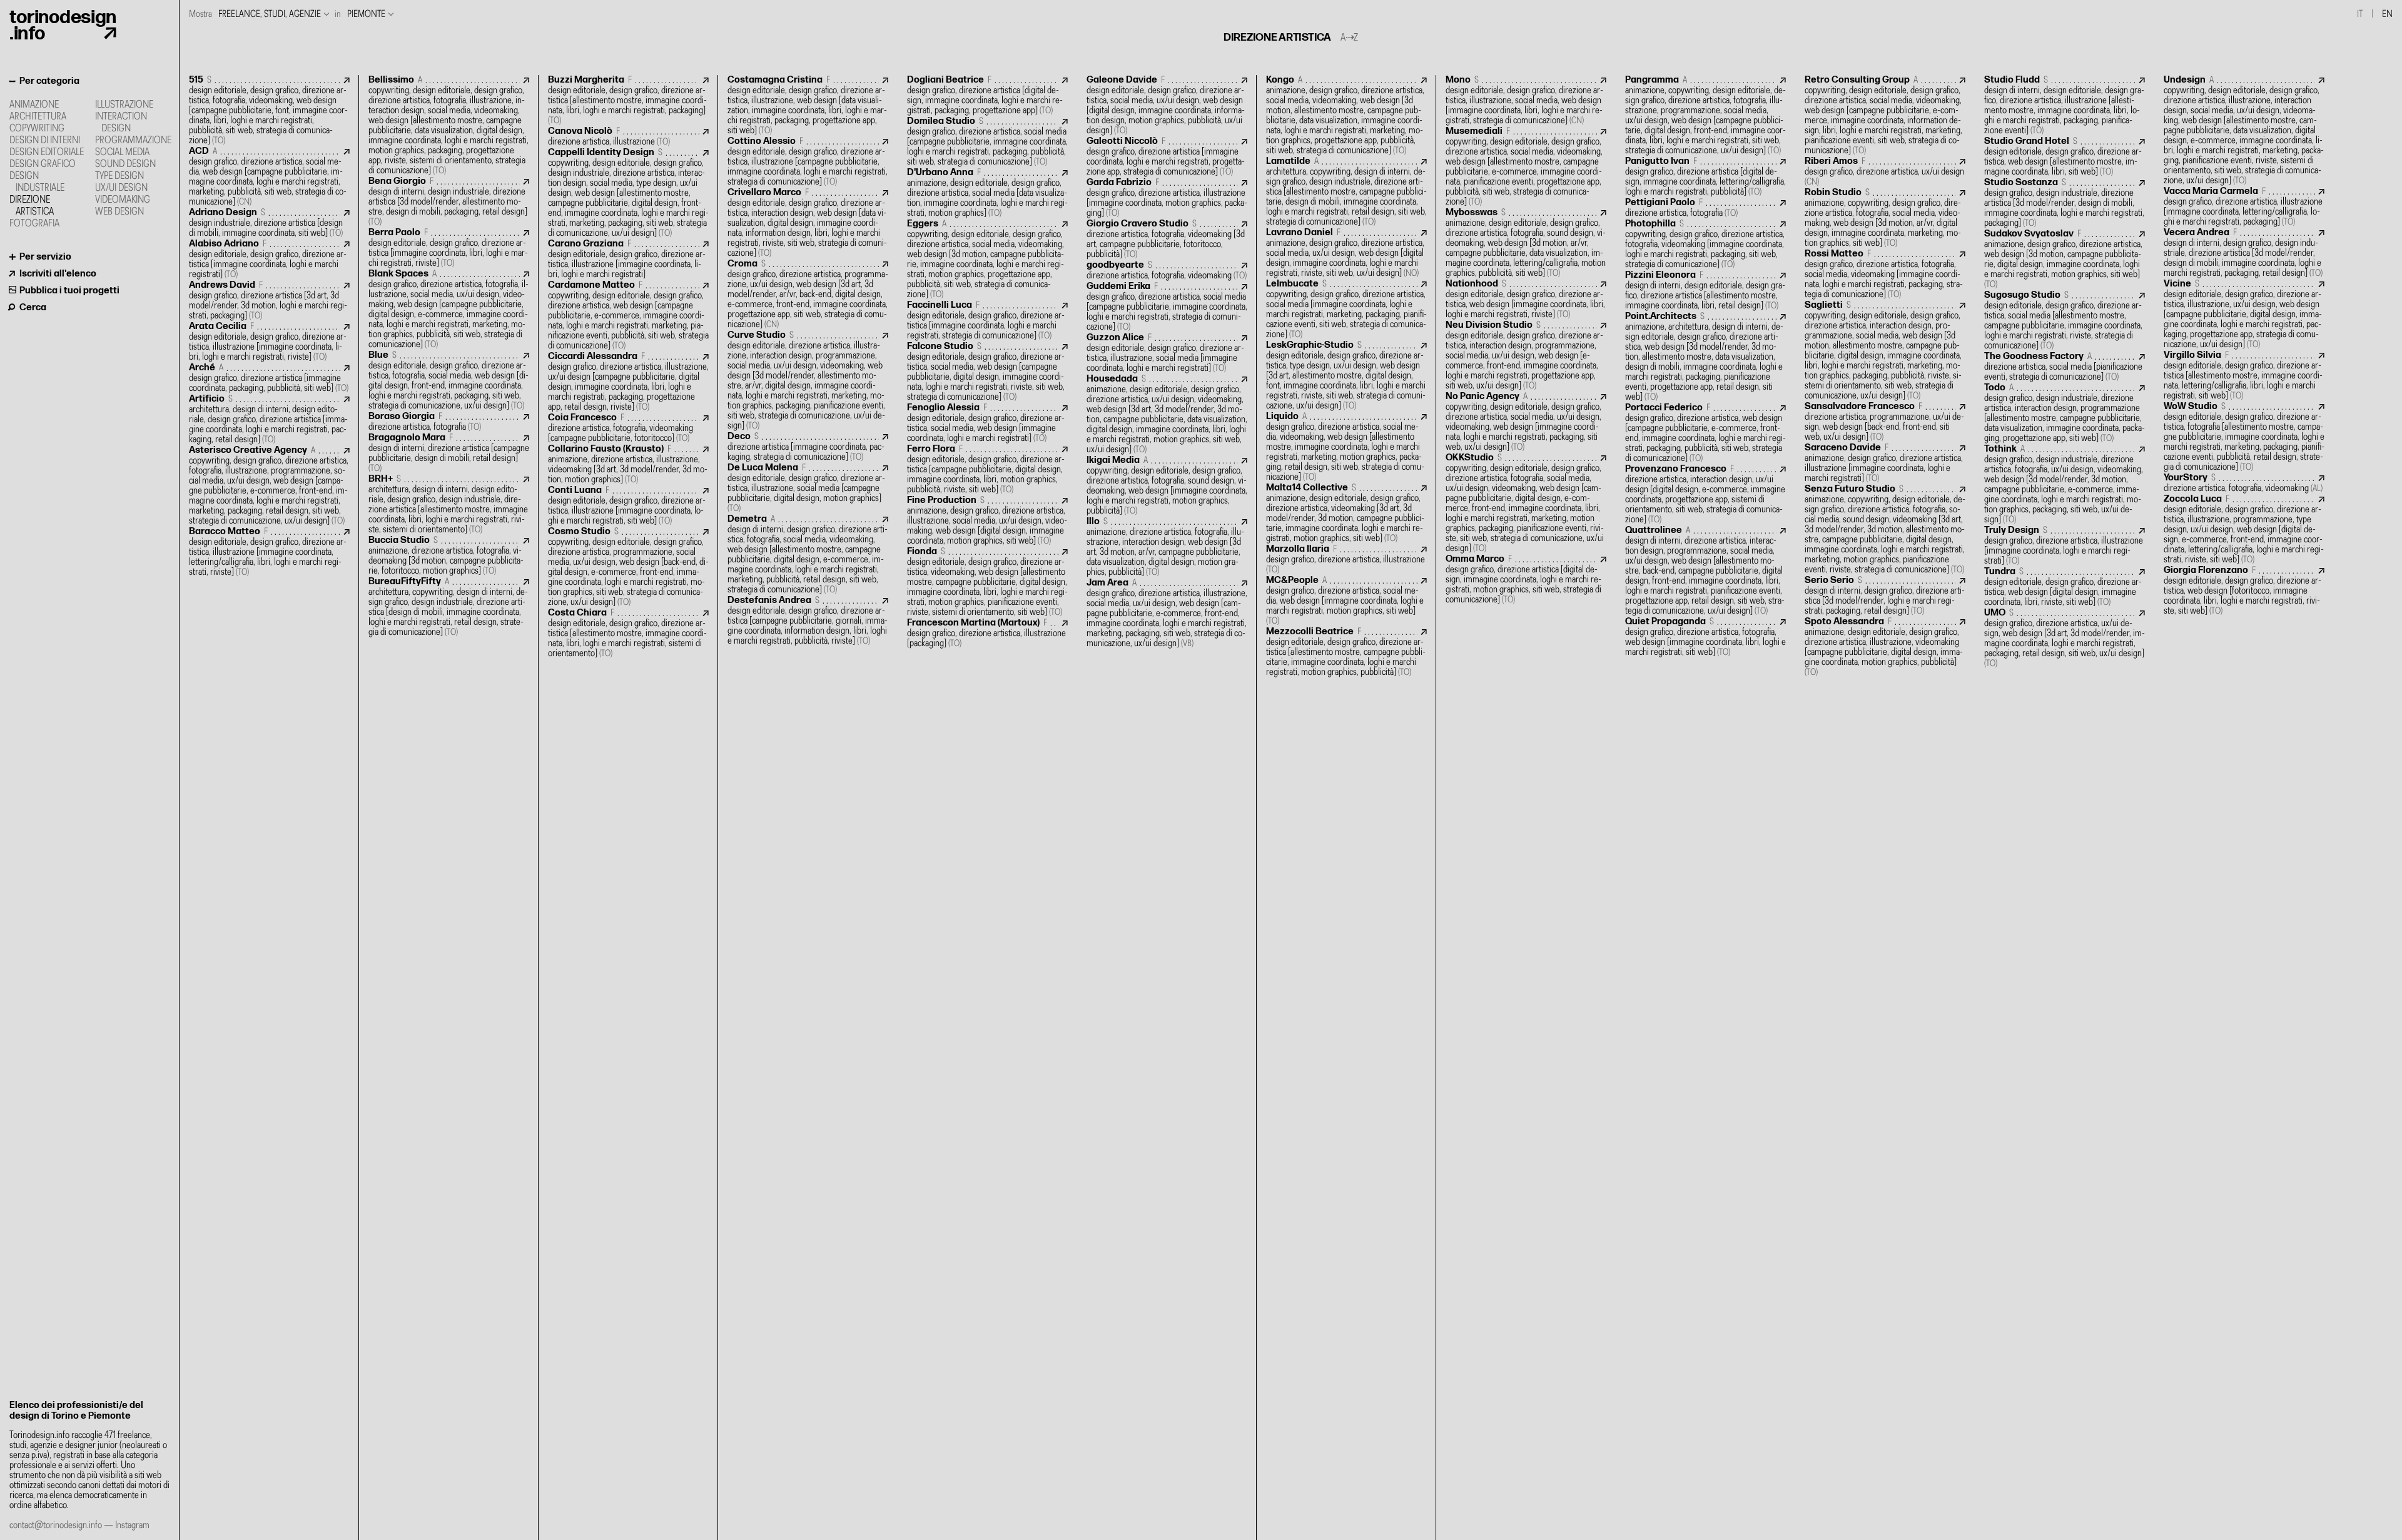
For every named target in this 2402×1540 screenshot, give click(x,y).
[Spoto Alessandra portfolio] (1885, 647)
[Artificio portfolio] (269, 419)
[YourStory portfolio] (2244, 483)
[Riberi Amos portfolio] (1885, 172)
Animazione (34, 105)
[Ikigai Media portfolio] (1167, 486)
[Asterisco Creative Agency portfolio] (269, 486)
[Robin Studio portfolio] (1885, 218)
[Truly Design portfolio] (2065, 546)
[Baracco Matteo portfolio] (269, 552)
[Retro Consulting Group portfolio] (1885, 115)
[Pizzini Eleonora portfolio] (1705, 291)
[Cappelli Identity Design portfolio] (628, 193)
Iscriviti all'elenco (58, 274)
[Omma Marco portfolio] (1526, 580)
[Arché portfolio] (269, 378)
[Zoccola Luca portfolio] (2244, 529)
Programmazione (133, 140)
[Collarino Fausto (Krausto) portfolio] (628, 464)
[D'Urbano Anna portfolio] (987, 193)
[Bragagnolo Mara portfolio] (449, 453)
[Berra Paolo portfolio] (449, 248)
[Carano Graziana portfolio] (628, 259)
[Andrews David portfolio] (269, 301)
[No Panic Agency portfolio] (1526, 422)
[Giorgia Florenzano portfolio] (2244, 591)
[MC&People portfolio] (1346, 601)
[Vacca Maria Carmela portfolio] (2244, 207)
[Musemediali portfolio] (1526, 167)
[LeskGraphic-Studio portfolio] (1346, 376)
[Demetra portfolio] (808, 555)
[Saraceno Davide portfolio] (1885, 463)
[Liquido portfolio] (1346, 447)
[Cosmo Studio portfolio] (628, 567)
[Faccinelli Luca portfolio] (987, 321)
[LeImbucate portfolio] (1346, 309)
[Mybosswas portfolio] (1526, 243)
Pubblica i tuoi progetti (69, 291)
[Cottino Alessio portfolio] (808, 162)
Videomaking (123, 200)
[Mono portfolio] (1526, 100)
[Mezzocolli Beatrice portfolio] (1346, 652)
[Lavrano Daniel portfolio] (1346, 253)
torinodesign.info (63, 26)
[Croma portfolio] (808, 294)
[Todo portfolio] (2065, 413)
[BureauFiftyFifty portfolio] (449, 607)
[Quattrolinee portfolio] (1705, 571)
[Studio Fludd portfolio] (2065, 105)
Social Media (122, 152)
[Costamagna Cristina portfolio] (808, 105)
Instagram (132, 1525)
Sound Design (125, 164)
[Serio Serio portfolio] (1885, 596)
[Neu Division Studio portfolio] (1526, 356)
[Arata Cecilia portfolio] (269, 342)
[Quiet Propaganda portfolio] (1705, 637)
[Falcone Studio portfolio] (987, 372)
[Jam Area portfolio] (1167, 613)
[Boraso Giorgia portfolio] (449, 422)
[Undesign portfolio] (2244, 130)
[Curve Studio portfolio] (808, 381)
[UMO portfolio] (2065, 638)
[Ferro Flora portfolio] (987, 469)
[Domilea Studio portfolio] (987, 142)
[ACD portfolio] (269, 177)
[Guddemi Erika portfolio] (1167, 307)
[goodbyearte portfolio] (1167, 271)
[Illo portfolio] (1167, 547)
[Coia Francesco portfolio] (628, 428)
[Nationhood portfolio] (1526, 299)
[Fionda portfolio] (987, 582)
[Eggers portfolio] (987, 259)
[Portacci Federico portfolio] (1705, 433)
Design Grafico (43, 164)
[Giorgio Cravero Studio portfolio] (1167, 239)
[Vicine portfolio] (2244, 314)
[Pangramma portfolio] (1705, 115)
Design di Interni (45, 140)
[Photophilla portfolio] (1705, 244)
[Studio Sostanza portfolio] (2065, 203)
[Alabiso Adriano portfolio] (269, 259)
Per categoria (49, 81)
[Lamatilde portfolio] (1346, 192)
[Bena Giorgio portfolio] (449, 202)
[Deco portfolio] (808, 447)
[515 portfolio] (269, 110)
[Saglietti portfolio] (1885, 351)
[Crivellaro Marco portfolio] (808, 223)
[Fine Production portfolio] (987, 521)
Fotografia (34, 224)
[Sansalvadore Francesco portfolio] (1885, 422)
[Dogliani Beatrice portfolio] (987, 95)
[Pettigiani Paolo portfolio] (1705, 208)
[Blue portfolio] (449, 381)
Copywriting (37, 129)
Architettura (38, 117)
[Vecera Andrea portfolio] (2244, 253)
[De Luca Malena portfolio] (808, 488)
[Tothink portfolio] (2065, 484)
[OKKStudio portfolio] (1526, 503)
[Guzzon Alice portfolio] (1167, 353)
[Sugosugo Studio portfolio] (2065, 321)
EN (2387, 14)
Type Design (119, 176)
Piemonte (366, 14)
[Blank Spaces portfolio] (449, 309)
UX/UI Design (121, 188)
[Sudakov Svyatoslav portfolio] (2065, 259)
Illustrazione (124, 105)
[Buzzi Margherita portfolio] (628, 100)
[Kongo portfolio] (1346, 115)
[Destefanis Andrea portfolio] (808, 621)
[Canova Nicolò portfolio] (628, 137)
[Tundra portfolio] (2065, 587)
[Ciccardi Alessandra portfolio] (628, 382)
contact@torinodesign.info (56, 1525)
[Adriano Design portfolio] (269, 223)
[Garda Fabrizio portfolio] (1167, 198)
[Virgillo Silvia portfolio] (2244, 376)
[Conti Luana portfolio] (628, 506)
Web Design (119, 212)
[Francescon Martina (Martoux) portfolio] (987, 633)
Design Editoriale (47, 152)
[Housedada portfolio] (1167, 414)
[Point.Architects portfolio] (1705, 357)
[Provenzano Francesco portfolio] (1705, 494)
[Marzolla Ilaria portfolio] (1346, 560)
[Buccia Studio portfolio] (449, 556)
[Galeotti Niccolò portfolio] (1167, 157)
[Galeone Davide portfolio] (1167, 105)
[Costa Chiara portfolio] (628, 633)
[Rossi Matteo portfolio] (1885, 274)
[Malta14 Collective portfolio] (1346, 513)
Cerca (33, 307)
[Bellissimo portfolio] (449, 125)
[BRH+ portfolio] (449, 504)
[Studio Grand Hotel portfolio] (2065, 157)
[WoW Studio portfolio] (2244, 437)
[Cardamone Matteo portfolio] (628, 316)
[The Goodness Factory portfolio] (2065, 367)
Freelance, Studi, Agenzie (270, 14)
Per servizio (45, 257)
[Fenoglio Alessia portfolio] (987, 423)
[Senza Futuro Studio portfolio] (1885, 529)
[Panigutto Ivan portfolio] (1705, 177)
